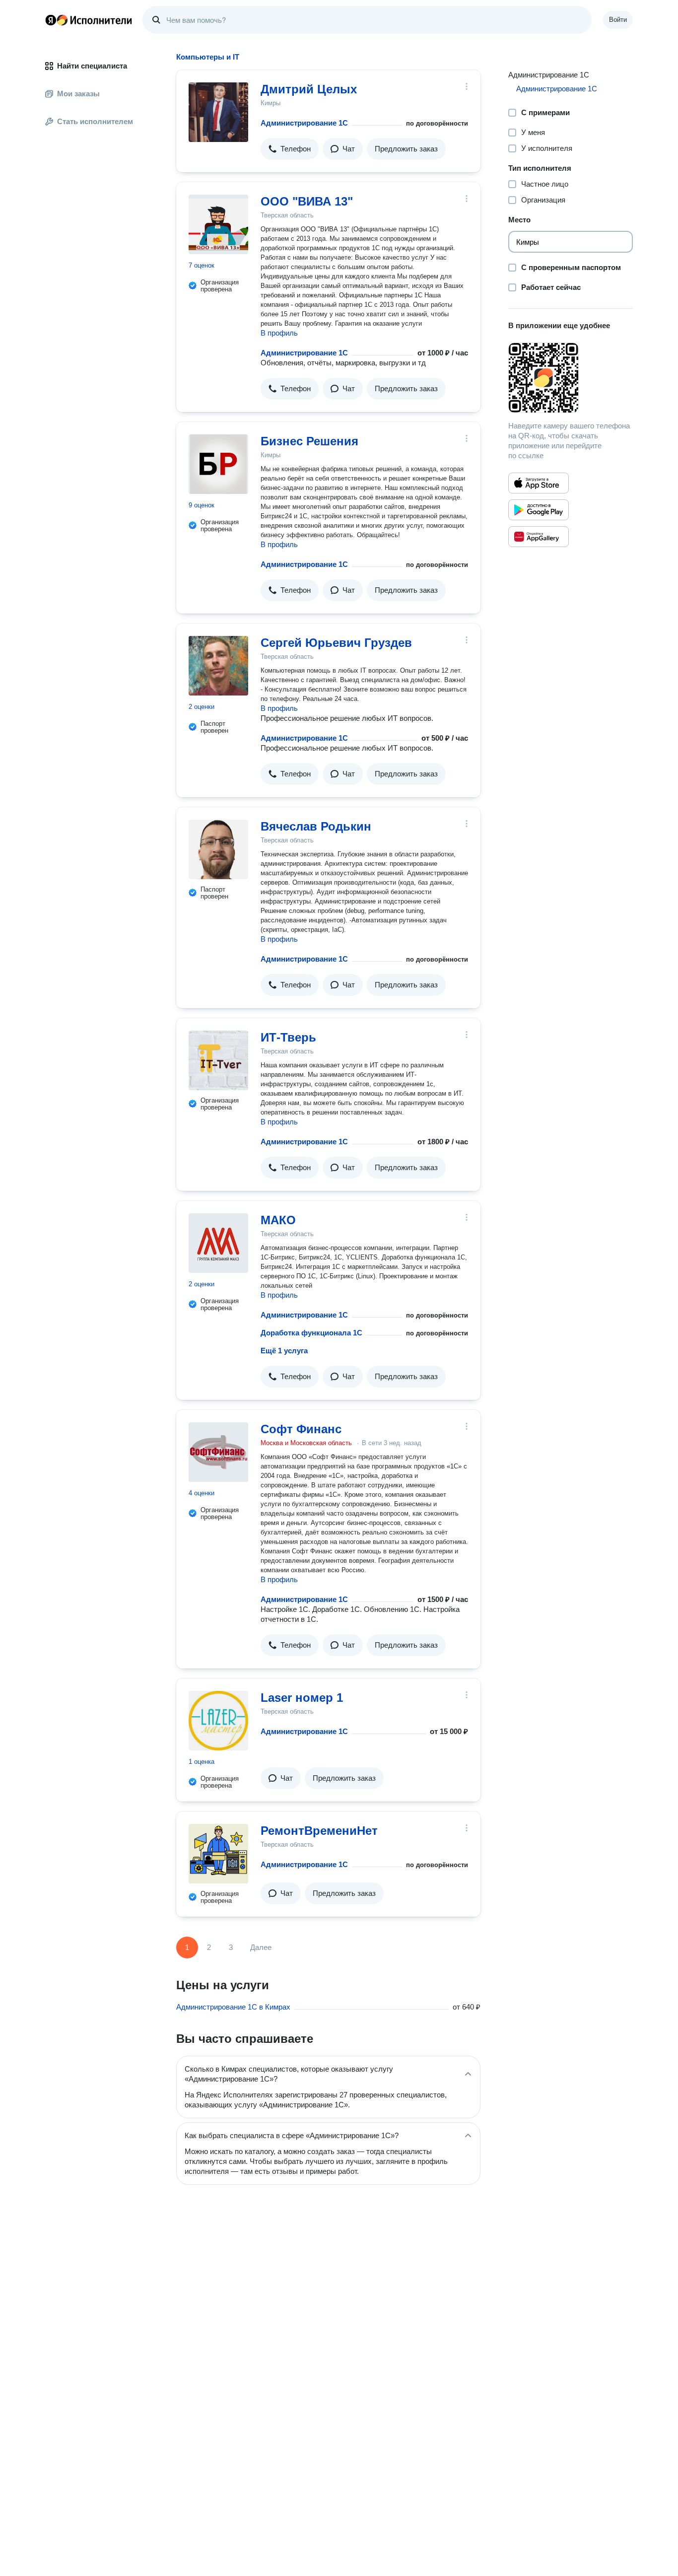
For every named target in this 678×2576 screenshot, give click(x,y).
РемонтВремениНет (319, 1831)
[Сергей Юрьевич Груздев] (218, 666)
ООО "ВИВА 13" (307, 201)
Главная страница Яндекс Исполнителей (89, 20)
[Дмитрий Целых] (218, 112)
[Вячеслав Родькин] (218, 849)
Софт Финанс (301, 1429)
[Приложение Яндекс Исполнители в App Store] (539, 483)
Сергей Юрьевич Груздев (336, 643)
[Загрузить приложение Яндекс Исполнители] (571, 378)
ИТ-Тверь (288, 1037)
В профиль (279, 333)
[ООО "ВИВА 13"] (218, 224)
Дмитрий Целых (309, 89)
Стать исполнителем (95, 121)
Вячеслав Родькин (316, 826)
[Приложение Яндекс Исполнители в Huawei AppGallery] (539, 537)
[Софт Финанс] (218, 1452)
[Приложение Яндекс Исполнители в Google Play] (539, 510)
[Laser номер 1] (218, 1721)
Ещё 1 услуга (284, 1351)
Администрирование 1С (304, 123)
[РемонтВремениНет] (218, 1854)
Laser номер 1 (302, 1698)
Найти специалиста (92, 66)
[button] (290, 149)
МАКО (278, 1220)
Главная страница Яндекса (51, 20)
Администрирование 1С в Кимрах (233, 2007)
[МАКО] (218, 1243)
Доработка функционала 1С (311, 1333)
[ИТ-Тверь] (218, 1060)
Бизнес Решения (309, 441)
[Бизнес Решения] (218, 464)
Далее (261, 1947)
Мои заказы (78, 94)
